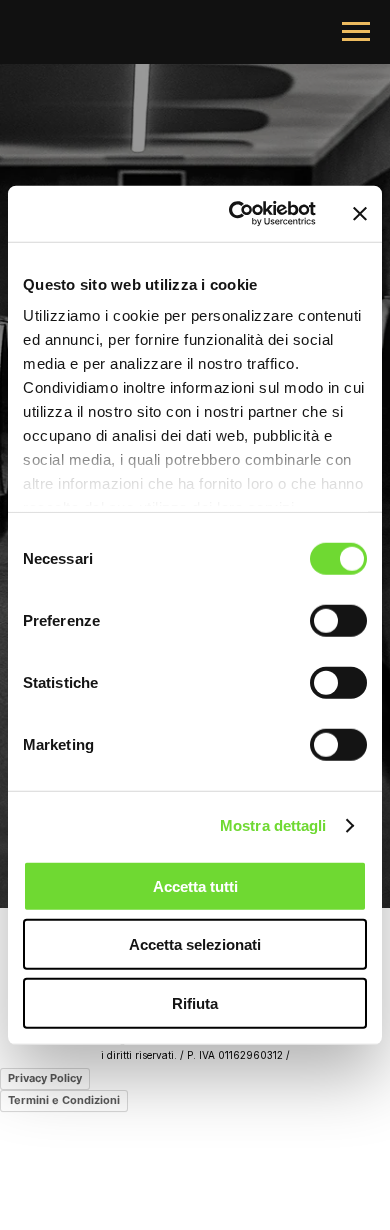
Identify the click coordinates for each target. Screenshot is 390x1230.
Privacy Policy (45, 1078)
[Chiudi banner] (360, 214)
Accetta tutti (195, 885)
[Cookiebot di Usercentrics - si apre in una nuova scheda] (236, 214)
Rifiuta (195, 1002)
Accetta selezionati (195, 944)
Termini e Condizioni (64, 1100)
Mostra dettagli (273, 825)
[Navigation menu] (356, 32)
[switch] (338, 620)
